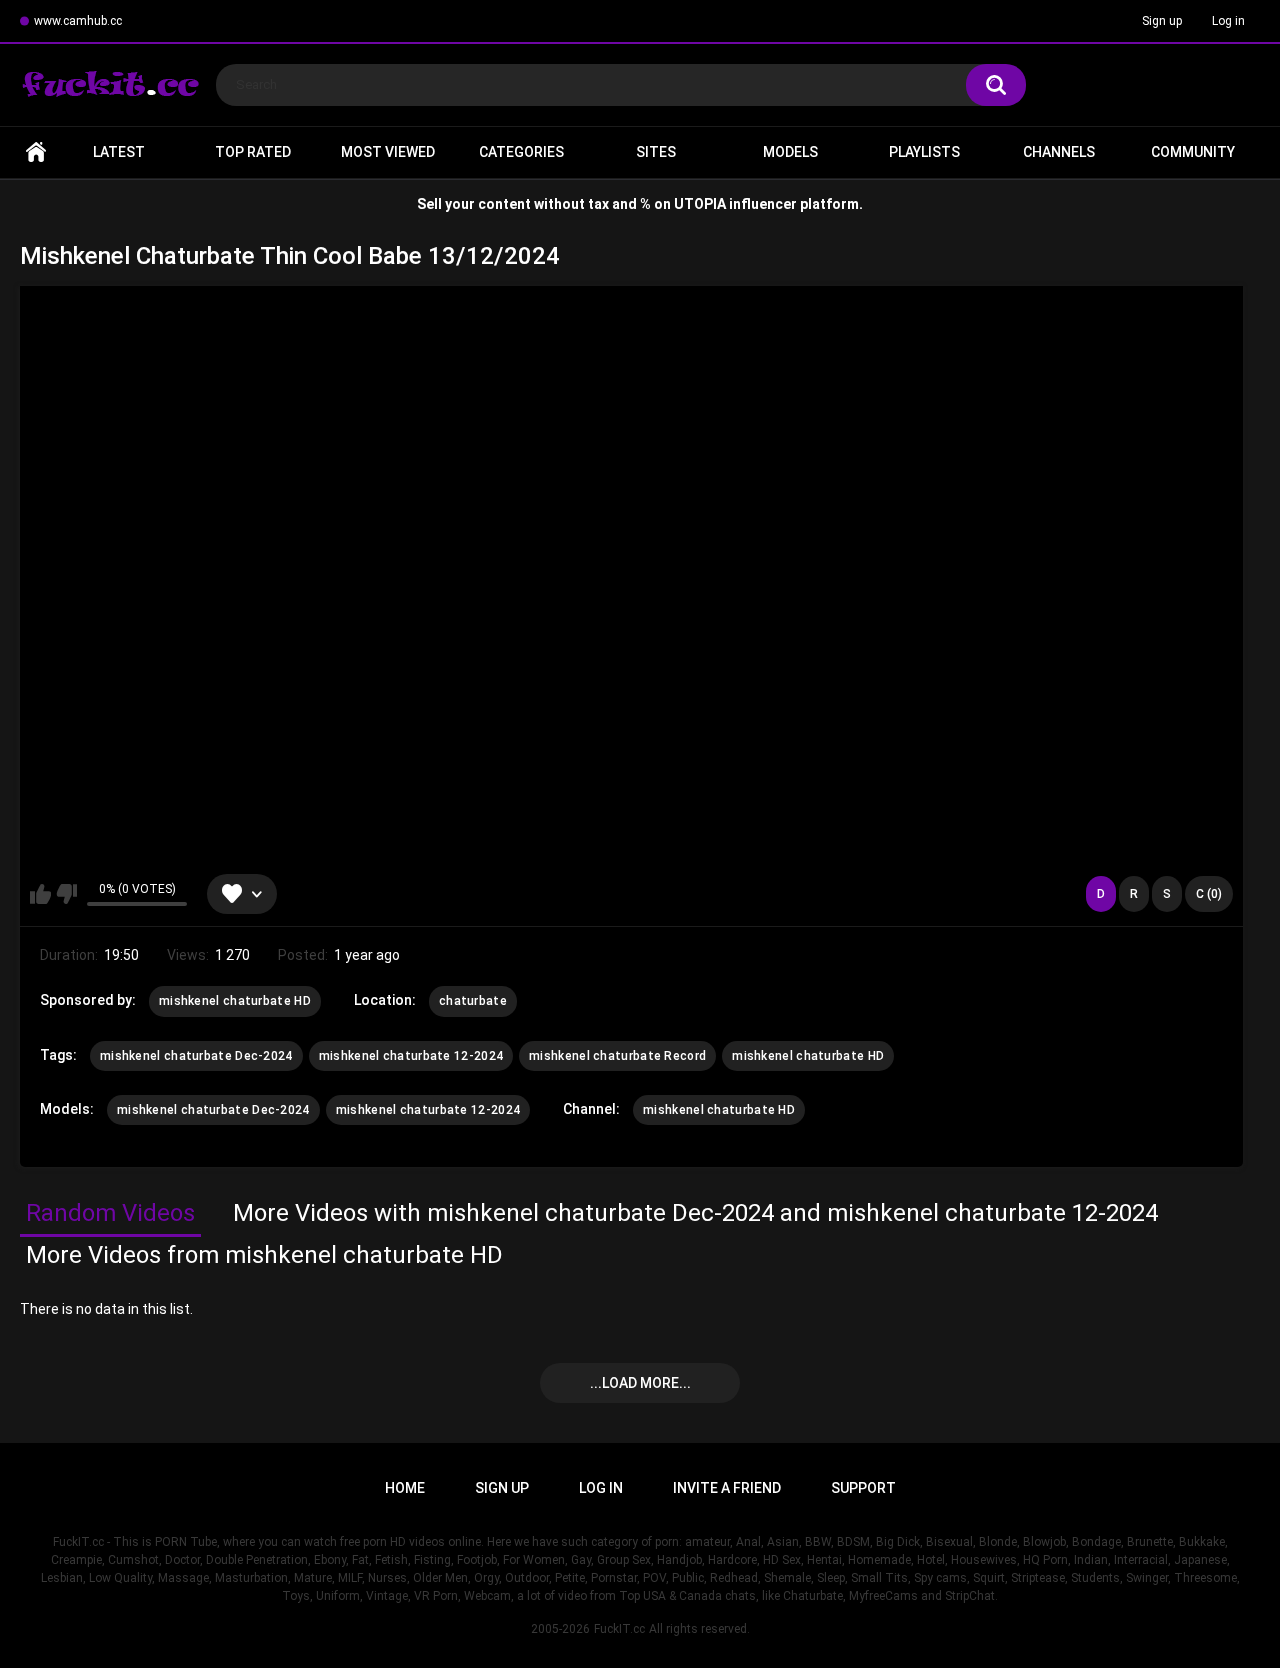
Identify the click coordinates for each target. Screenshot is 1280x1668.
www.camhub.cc (78, 21)
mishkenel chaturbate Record (617, 1056)
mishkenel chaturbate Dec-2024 (196, 1056)
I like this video (40, 894)
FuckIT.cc (619, 1629)
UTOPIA (700, 204)
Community (1193, 152)
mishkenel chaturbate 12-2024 (411, 1056)
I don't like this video (66, 894)
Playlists (924, 152)
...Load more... (640, 1383)
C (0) (1209, 894)
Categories (521, 152)
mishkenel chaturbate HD (235, 1001)
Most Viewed (388, 152)
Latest (119, 152)
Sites (656, 152)
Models (790, 152)
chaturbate (473, 1001)
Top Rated (253, 152)
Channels (1059, 152)
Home (36, 152)
